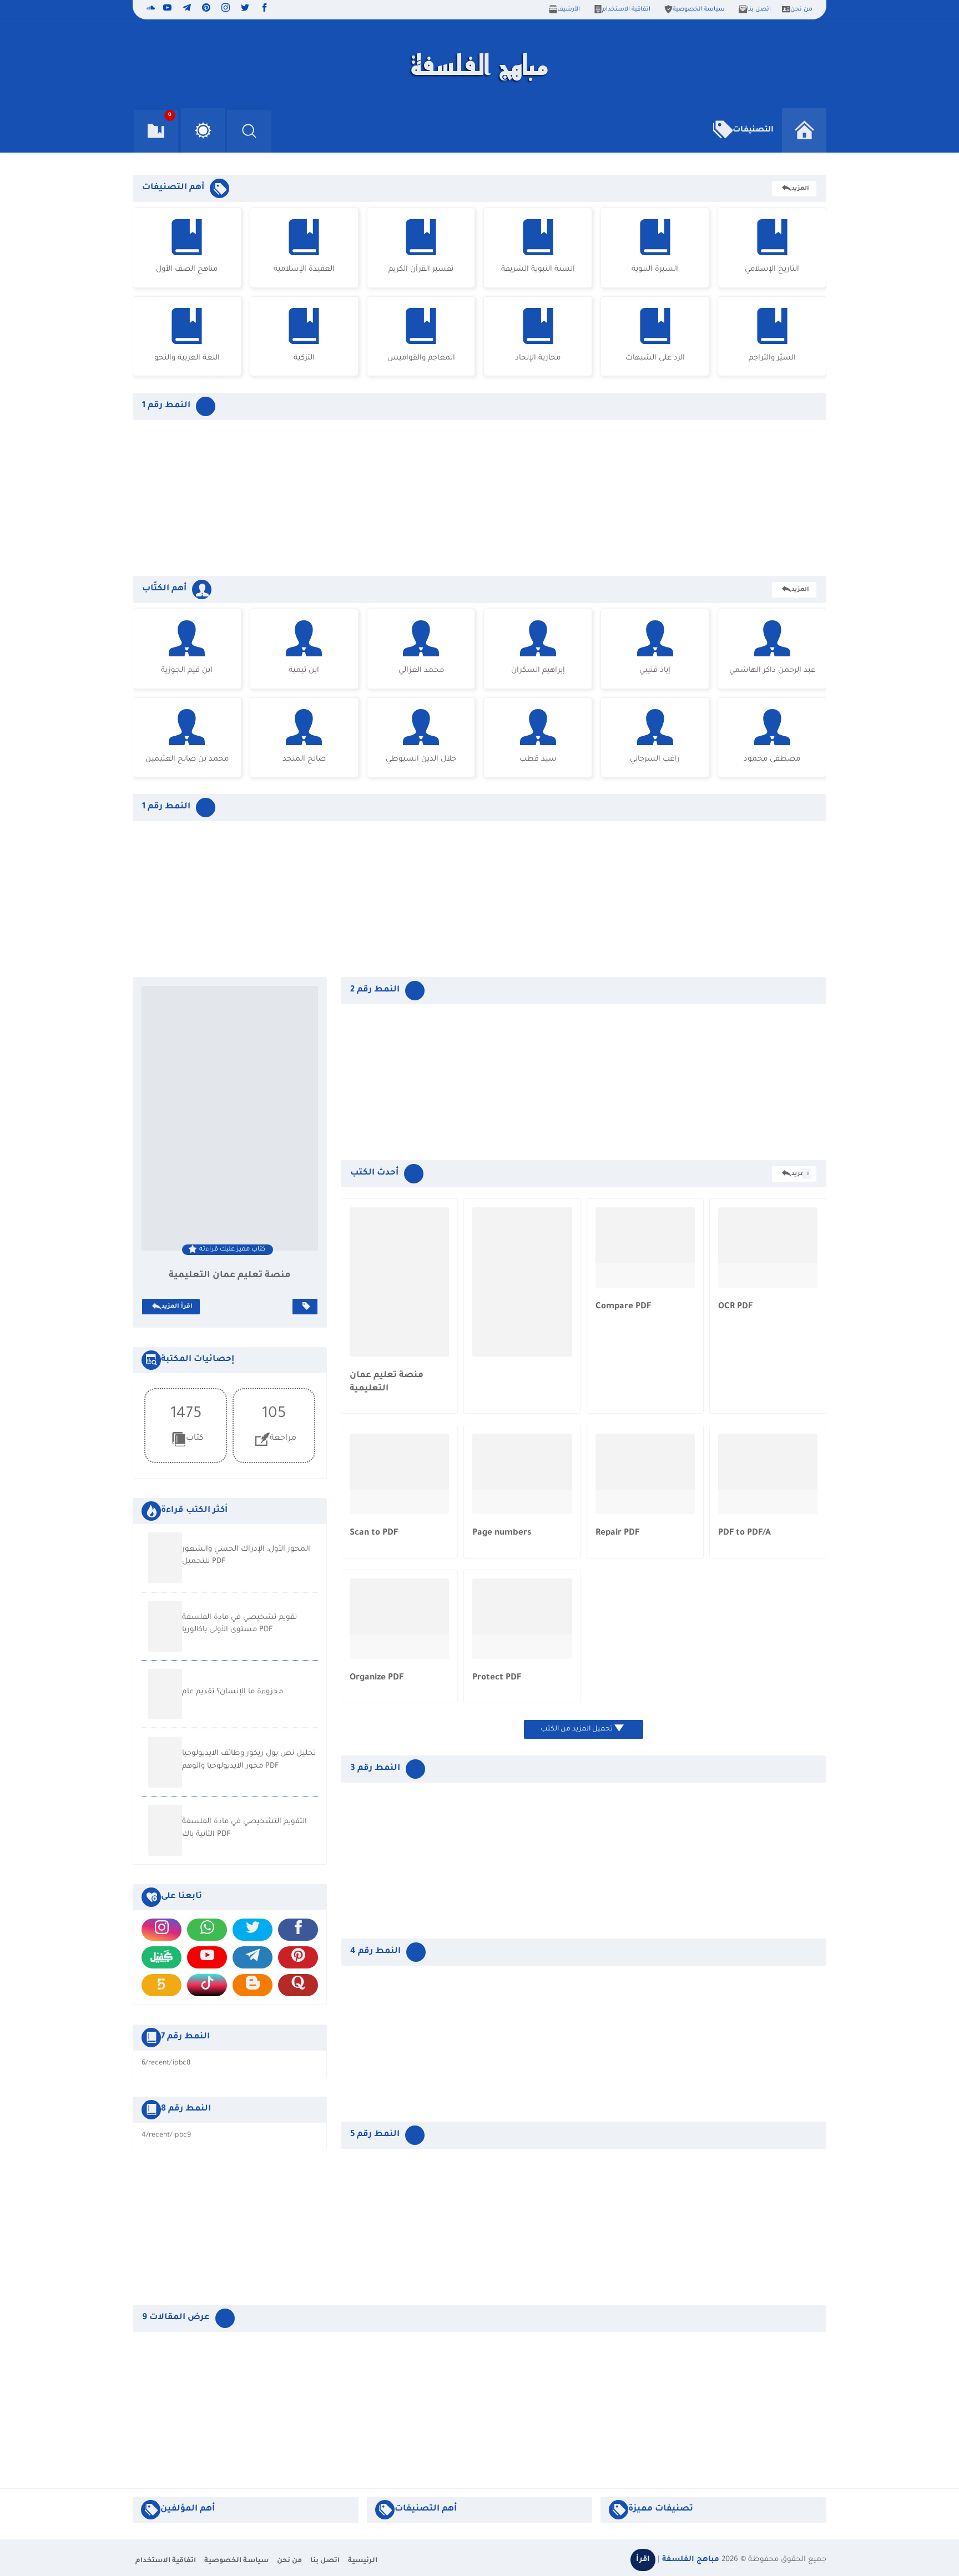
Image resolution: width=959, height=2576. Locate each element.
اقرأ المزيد (177, 1307)
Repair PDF (617, 1533)
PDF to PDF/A (745, 1533)
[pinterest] (206, 9)
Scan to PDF (374, 1533)
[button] (203, 130)
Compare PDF (623, 1307)
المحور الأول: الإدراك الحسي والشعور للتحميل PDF (246, 1556)
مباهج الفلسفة (691, 2560)
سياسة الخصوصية (699, 9)
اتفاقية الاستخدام (626, 9)
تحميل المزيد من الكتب (577, 1729)
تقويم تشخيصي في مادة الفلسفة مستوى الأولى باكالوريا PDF (239, 1624)
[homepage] (804, 130)
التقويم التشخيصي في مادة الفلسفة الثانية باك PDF (244, 1828)
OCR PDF (735, 1307)
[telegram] (187, 9)
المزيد (800, 189)
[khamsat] (161, 1985)
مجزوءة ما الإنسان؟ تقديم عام (233, 1692)
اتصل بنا (759, 9)
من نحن (801, 9)
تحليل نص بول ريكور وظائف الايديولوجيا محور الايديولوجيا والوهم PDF (249, 1760)
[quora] (298, 1985)
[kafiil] (161, 1957)
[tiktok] (207, 1985)
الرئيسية (363, 2561)
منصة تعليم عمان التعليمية (230, 1276)
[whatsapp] (207, 1930)
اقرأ (643, 2560)
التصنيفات (753, 130)
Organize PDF (377, 1678)
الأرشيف (569, 9)
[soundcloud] (149, 9)
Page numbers (502, 1533)
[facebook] (264, 9)
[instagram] (226, 9)
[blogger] (253, 1985)
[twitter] (245, 9)
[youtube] (167, 9)
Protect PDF (497, 1678)
